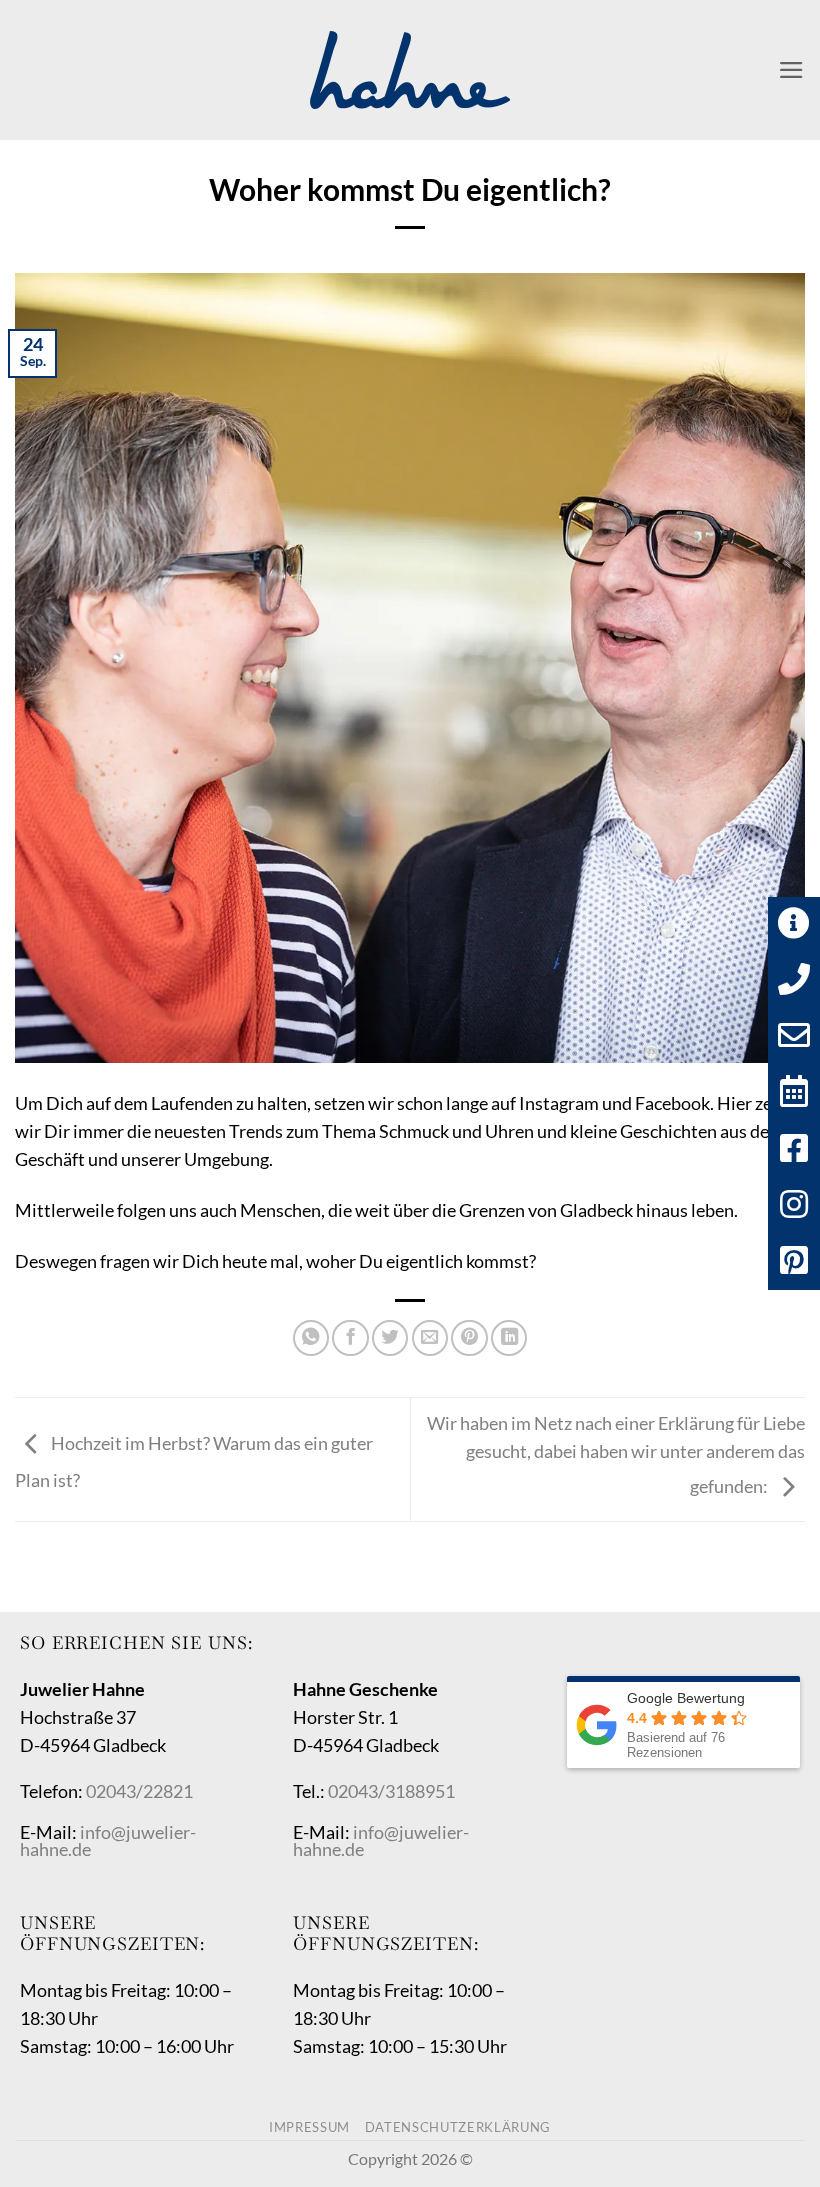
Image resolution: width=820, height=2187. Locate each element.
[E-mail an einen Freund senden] (430, 1338)
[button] (791, 70)
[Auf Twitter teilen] (390, 1338)
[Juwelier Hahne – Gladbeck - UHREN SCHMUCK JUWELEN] (410, 70)
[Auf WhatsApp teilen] (311, 1338)
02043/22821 (139, 1791)
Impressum (309, 2127)
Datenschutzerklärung (458, 2127)
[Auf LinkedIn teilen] (509, 1338)
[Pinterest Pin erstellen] (469, 1338)
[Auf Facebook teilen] (350, 1338)
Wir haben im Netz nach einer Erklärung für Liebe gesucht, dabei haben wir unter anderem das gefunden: (616, 1454)
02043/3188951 (391, 1791)
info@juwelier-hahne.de (108, 1841)
